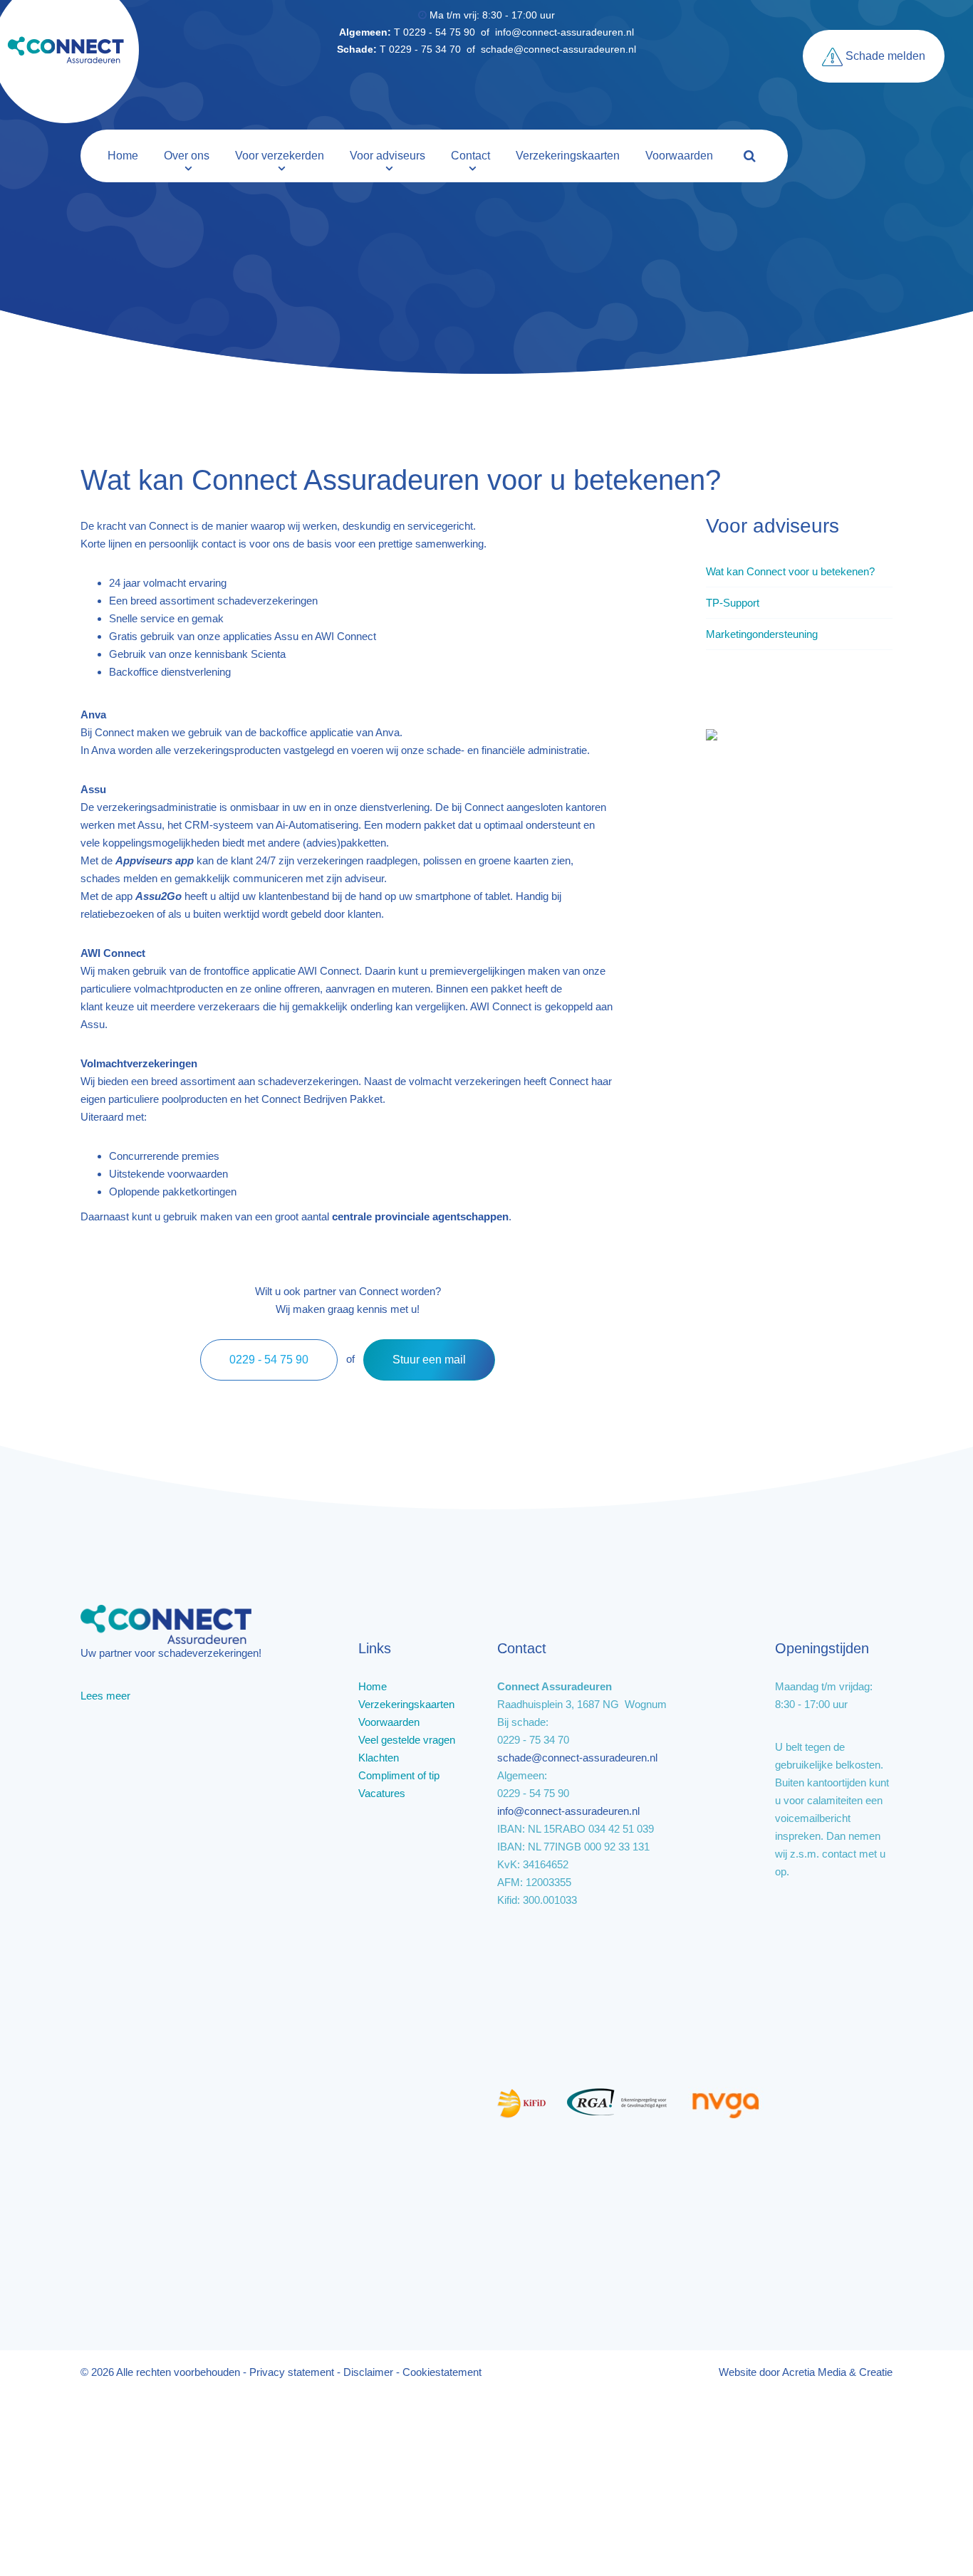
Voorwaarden (679, 156)
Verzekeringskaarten (568, 156)
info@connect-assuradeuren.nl (564, 32)
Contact (470, 156)
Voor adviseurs (387, 156)
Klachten (379, 1758)
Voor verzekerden (280, 156)
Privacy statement (292, 2372)
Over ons (187, 156)
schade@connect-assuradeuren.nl (558, 49)
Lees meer (105, 1696)
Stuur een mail (429, 1360)
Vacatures (382, 1793)
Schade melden (884, 56)
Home (123, 156)
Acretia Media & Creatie (837, 2372)
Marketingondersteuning (762, 634)
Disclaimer (368, 2372)
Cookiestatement (442, 2372)
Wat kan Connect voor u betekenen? (790, 571)
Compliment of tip (399, 1775)
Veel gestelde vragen (407, 1740)
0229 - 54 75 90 (269, 1360)
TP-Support (733, 603)
